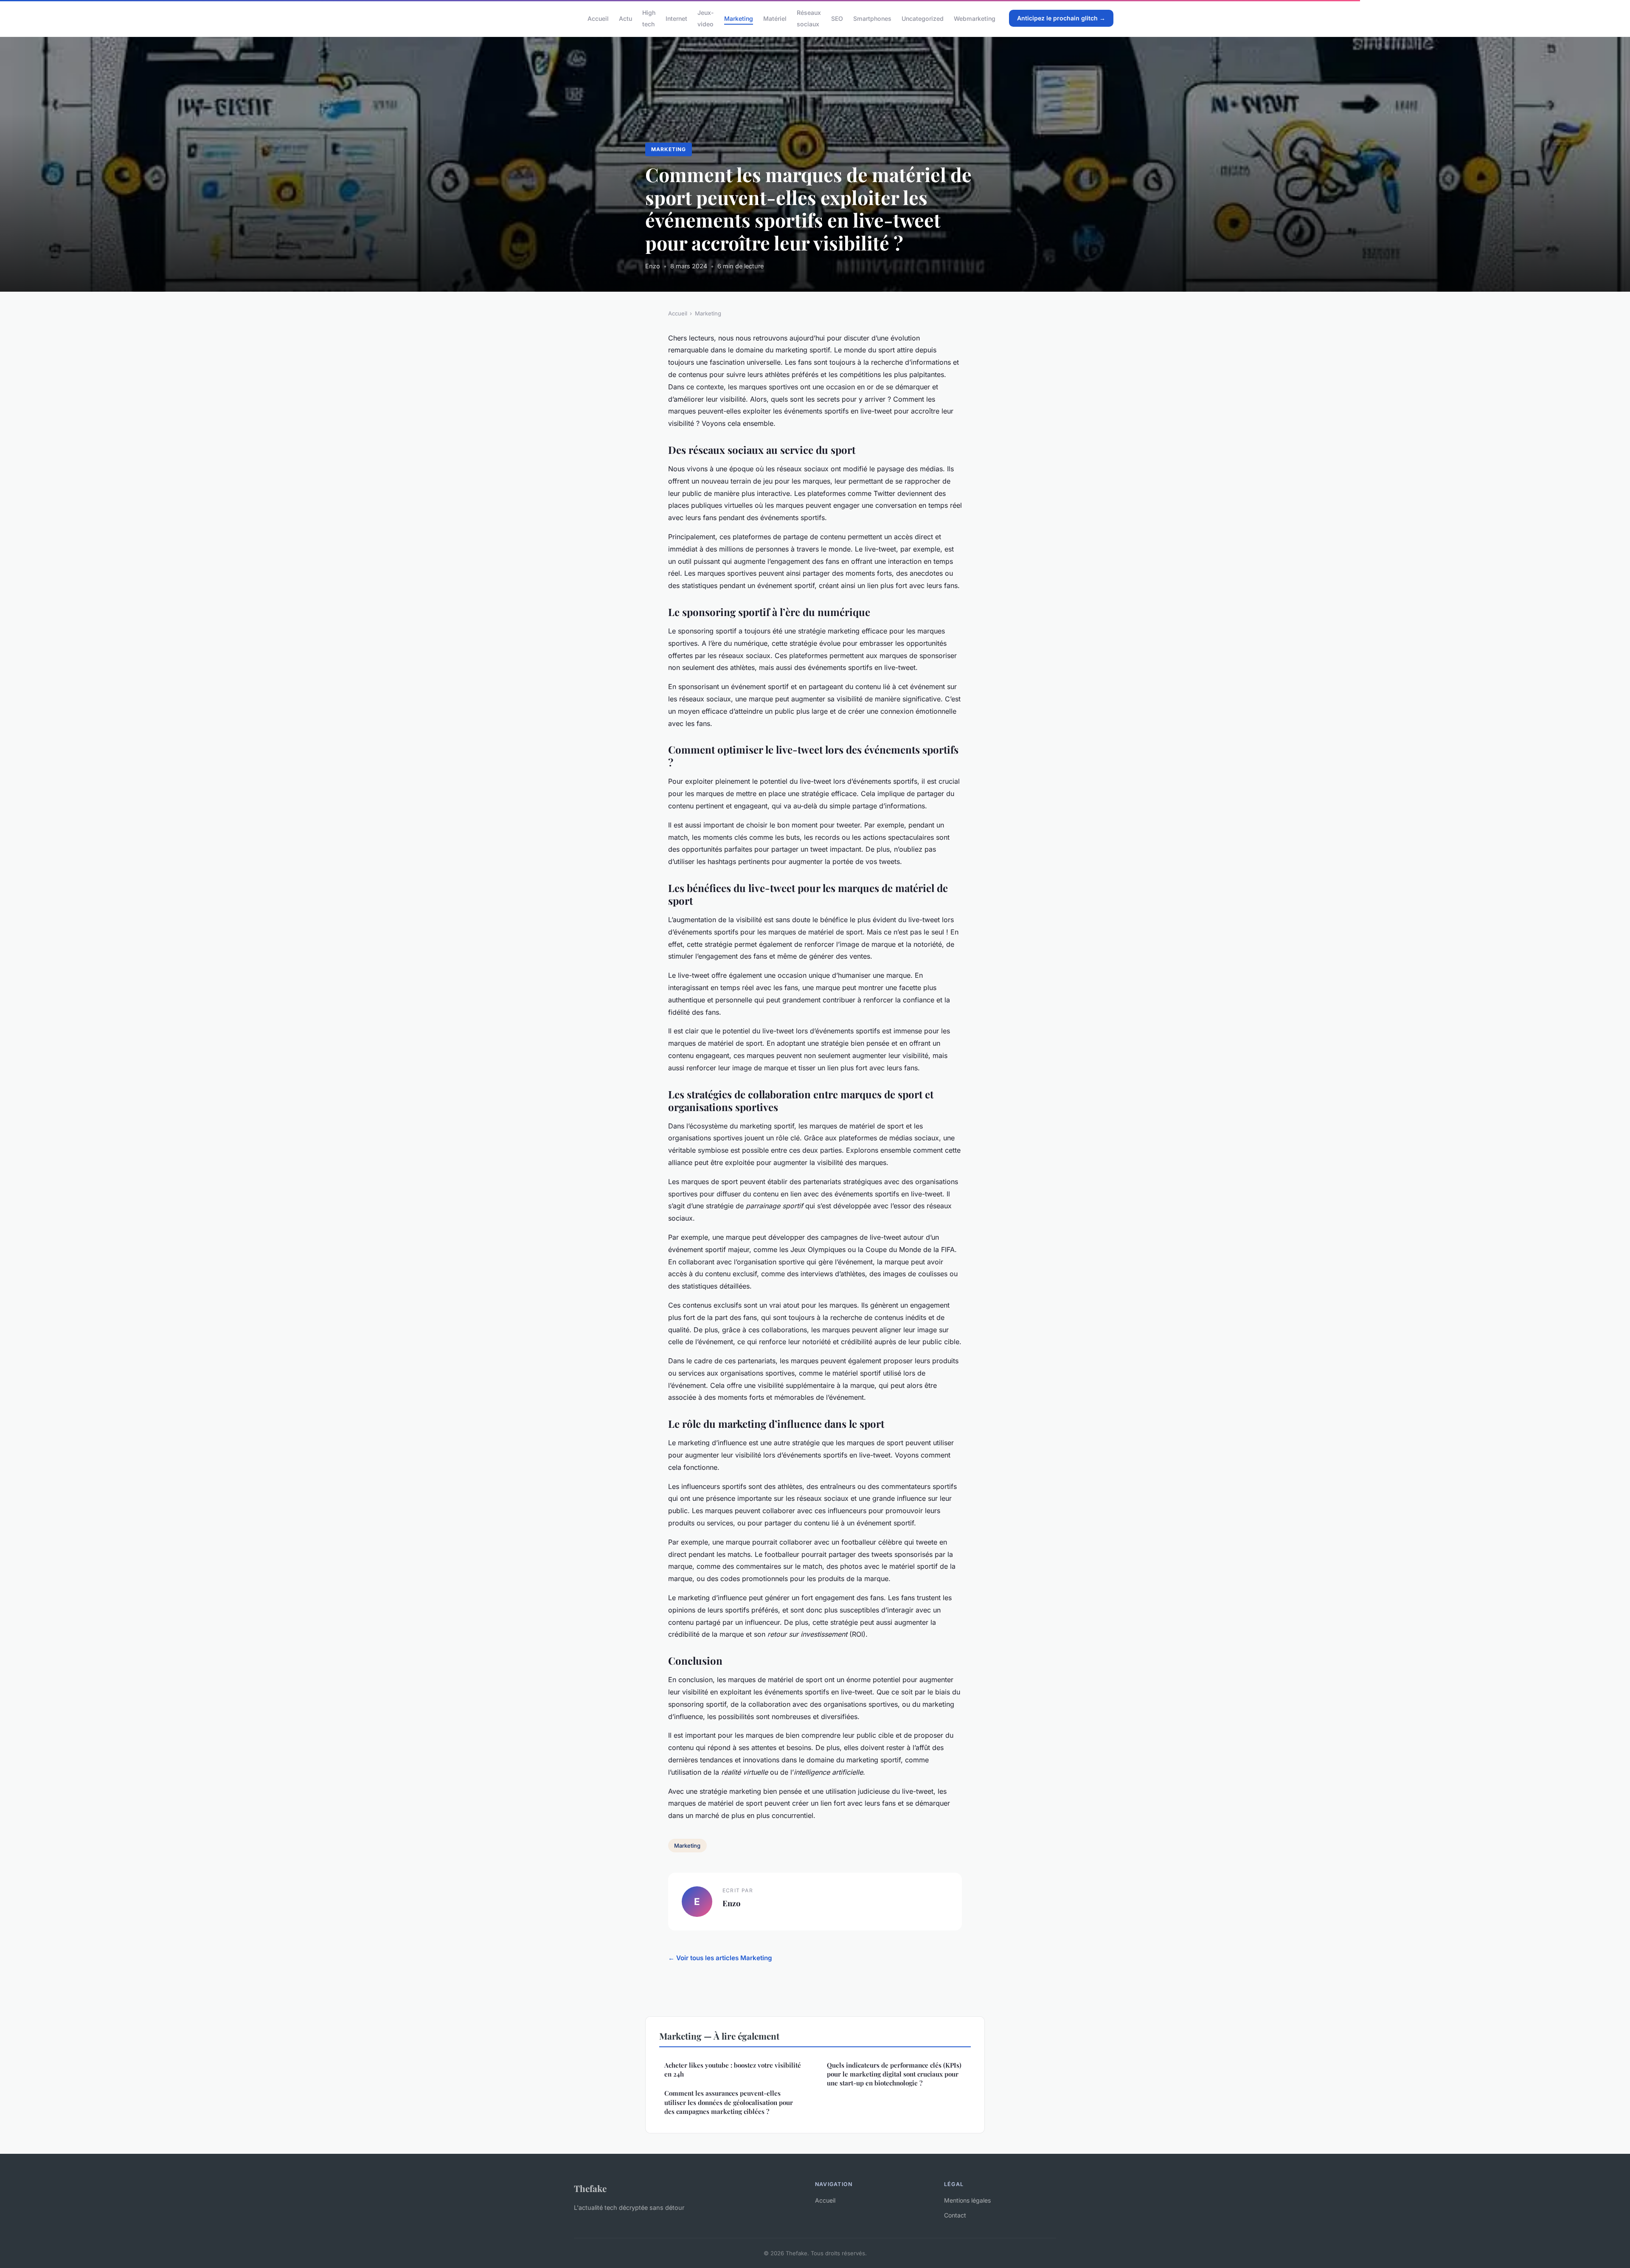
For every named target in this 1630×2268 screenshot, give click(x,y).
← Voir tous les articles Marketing (720, 1958)
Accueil (598, 18)
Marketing (739, 18)
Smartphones (872, 18)
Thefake (590, 2188)
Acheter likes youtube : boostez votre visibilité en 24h (733, 2070)
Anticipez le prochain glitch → (1061, 18)
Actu (625, 18)
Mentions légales (967, 2200)
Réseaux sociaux (809, 18)
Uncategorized (923, 18)
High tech (649, 18)
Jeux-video (706, 18)
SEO (837, 18)
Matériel (775, 18)
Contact (955, 2215)
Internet (676, 18)
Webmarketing (975, 18)
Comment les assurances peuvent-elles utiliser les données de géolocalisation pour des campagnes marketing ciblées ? (729, 2102)
